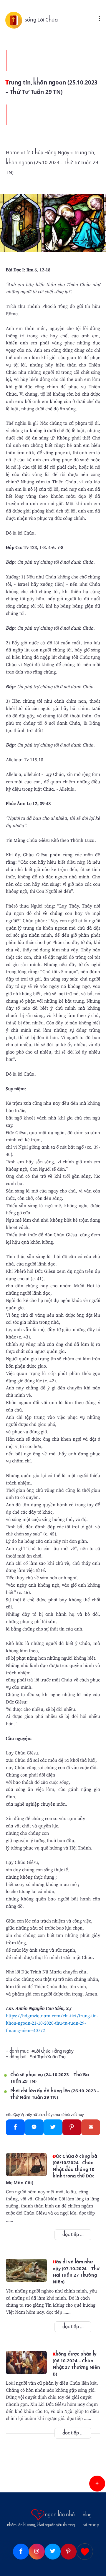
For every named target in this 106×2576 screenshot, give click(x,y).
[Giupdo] (85, 2552)
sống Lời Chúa (41, 20)
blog (87, 2515)
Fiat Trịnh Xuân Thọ (47, 2057)
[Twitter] (53, 2127)
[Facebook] (15, 2127)
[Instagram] (37, 2552)
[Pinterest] (72, 2127)
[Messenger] (34, 2127)
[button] (97, 2484)
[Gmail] (91, 2127)
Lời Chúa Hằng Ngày (54, 2051)
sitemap (91, 2525)
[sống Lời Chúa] (15, 20)
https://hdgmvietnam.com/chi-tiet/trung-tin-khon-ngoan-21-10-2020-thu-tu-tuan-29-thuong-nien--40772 (52, 2023)
